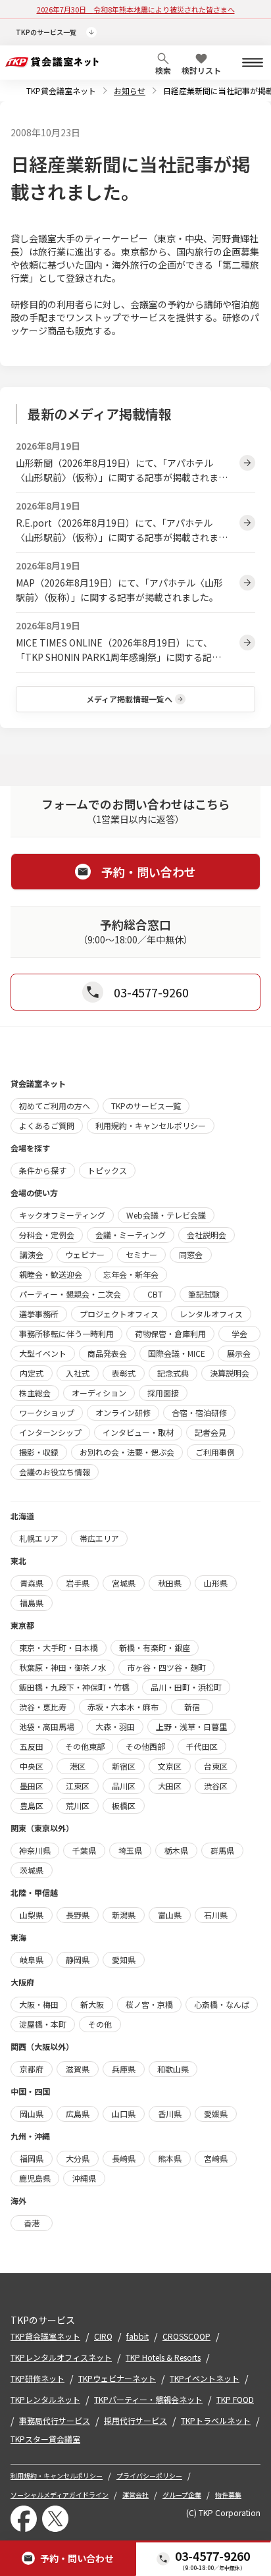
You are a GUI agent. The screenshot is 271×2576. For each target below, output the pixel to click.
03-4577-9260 (212, 2556)
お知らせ (130, 91)
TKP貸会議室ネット (61, 91)
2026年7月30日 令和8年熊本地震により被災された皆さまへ (136, 9)
